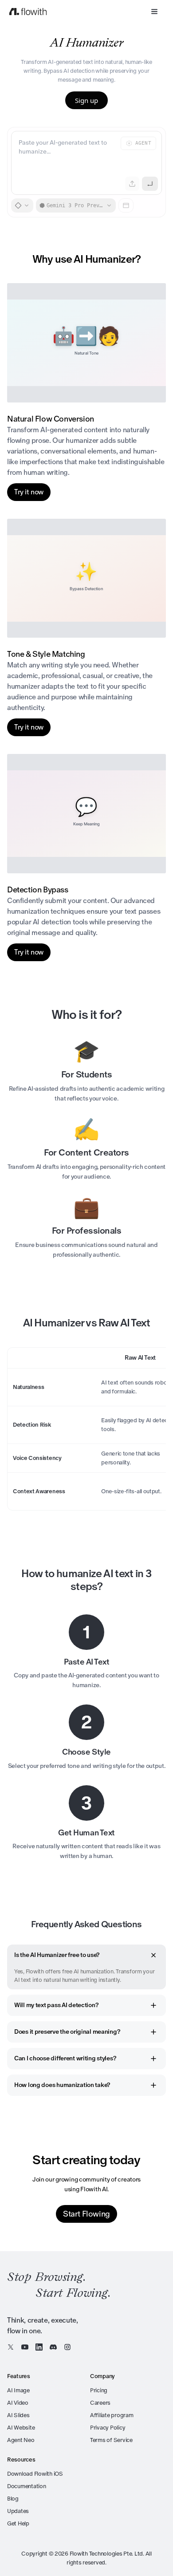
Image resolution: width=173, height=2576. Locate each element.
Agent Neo (21, 2440)
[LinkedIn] (39, 2347)
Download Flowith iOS (35, 2474)
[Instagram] (67, 2347)
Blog (13, 2499)
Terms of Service (111, 2440)
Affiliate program (112, 2415)
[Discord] (53, 2347)
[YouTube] (25, 2347)
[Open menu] (154, 12)
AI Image (18, 2390)
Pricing (99, 2390)
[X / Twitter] (11, 2347)
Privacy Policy (108, 2428)
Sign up (86, 100)
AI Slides (18, 2415)
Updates (18, 2511)
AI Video (18, 2403)
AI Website (21, 2428)
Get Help (18, 2523)
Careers (100, 2403)
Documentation (27, 2486)
